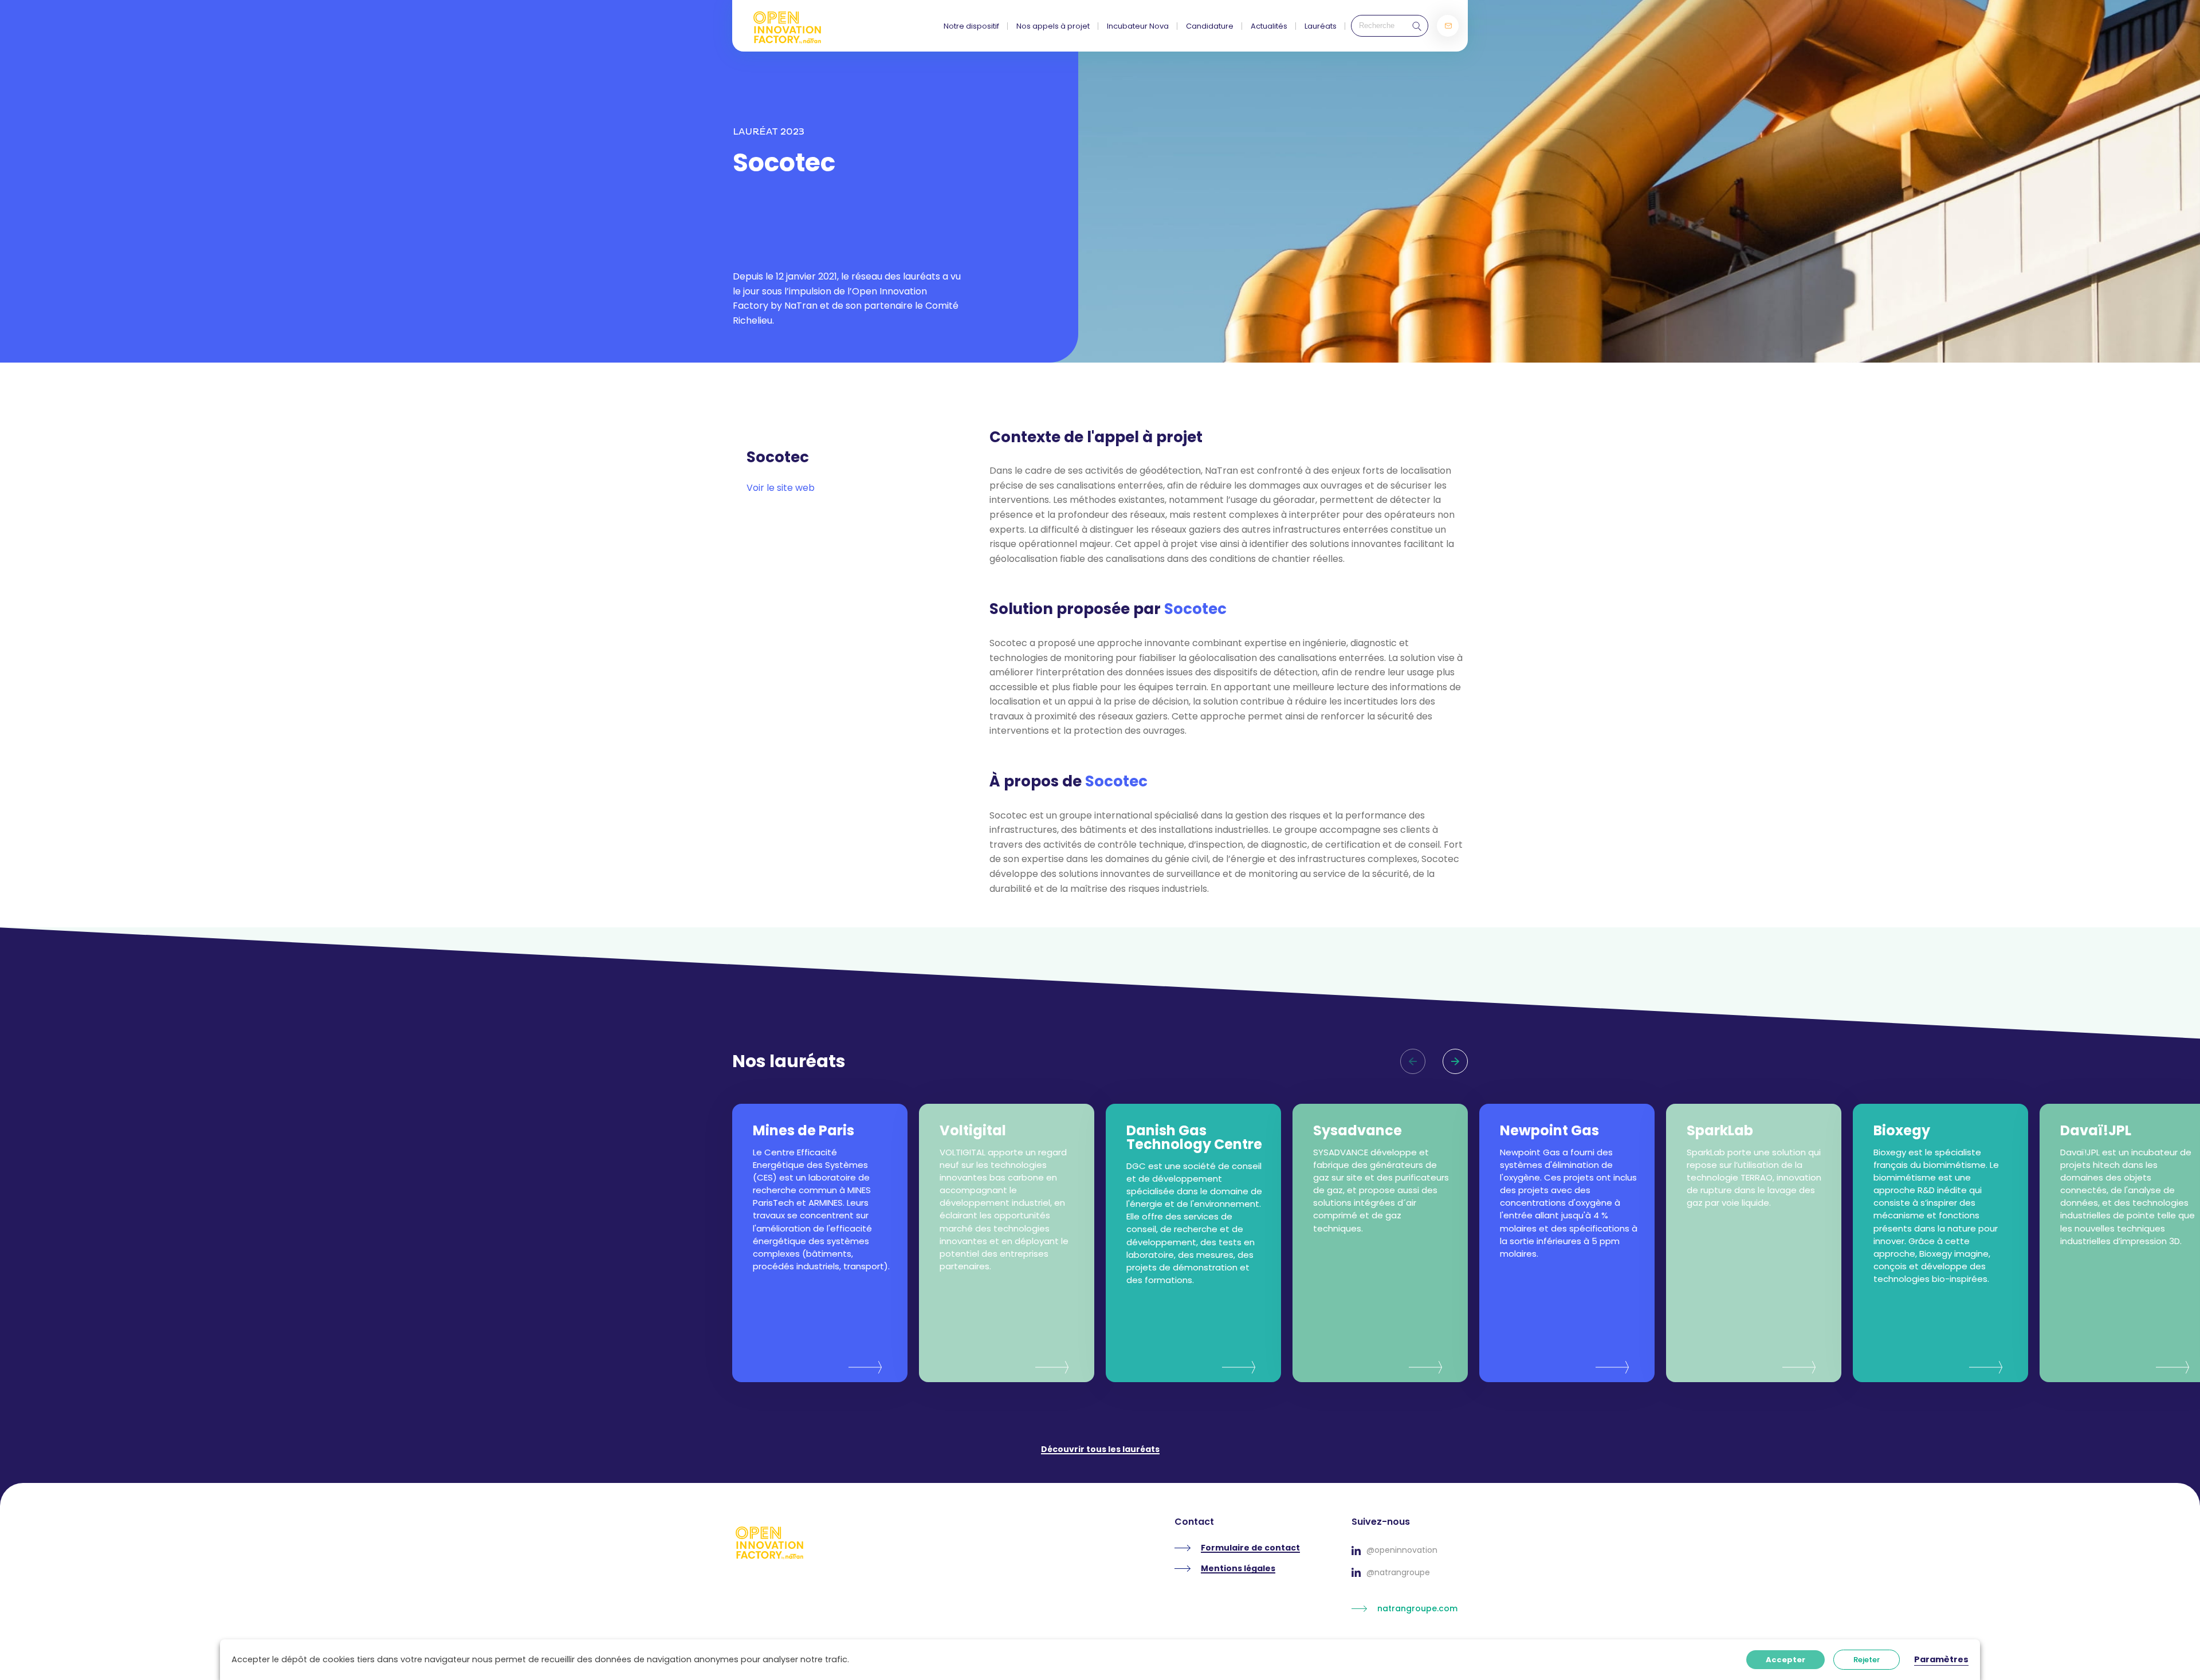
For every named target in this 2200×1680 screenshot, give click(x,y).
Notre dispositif (971, 26)
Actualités (1269, 26)
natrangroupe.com (1417, 1608)
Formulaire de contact (1250, 1548)
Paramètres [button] (1941, 1659)
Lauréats (1321, 26)
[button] (1455, 1061)
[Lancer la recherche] (1413, 26)
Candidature (1210, 26)
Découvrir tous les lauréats (1100, 1450)
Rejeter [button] (1867, 1660)
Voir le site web (781, 488)
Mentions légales (1238, 1569)
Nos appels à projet (1053, 26)
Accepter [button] (1785, 1660)
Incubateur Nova (1138, 26)
